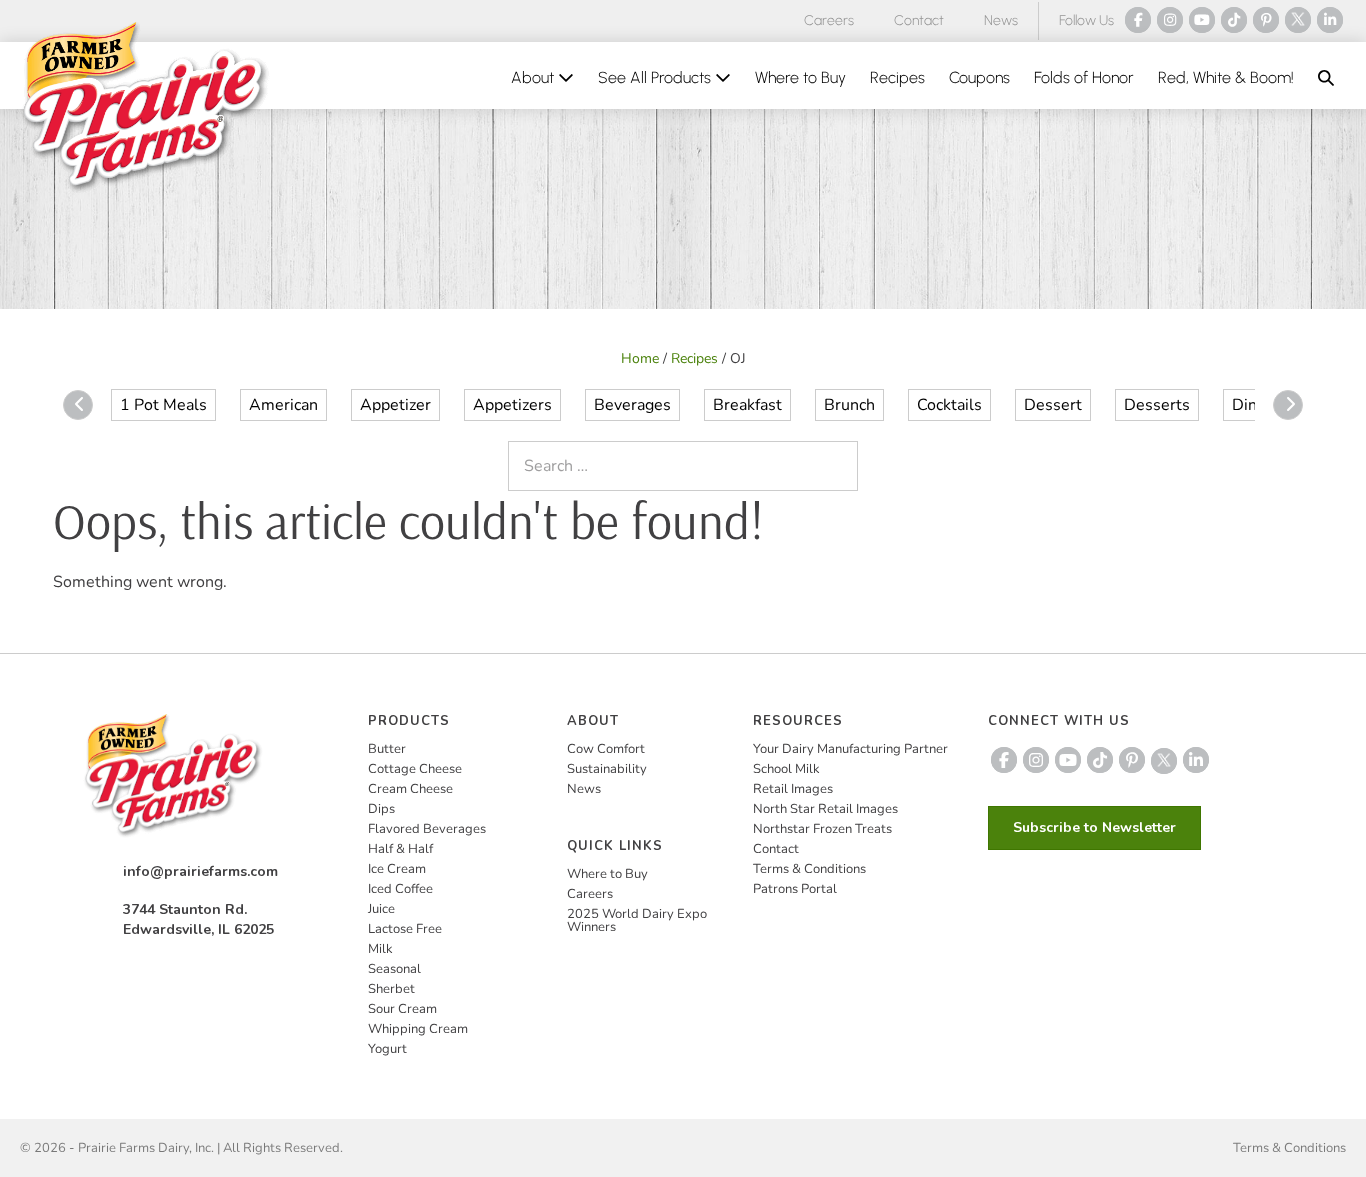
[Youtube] (1202, 20)
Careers (829, 20)
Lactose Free (405, 929)
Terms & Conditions (809, 869)
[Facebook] (1138, 20)
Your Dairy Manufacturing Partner (850, 749)
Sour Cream (402, 1009)
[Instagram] (1170, 20)
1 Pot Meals (163, 405)
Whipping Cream (418, 1029)
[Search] (838, 466)
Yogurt (387, 1049)
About (534, 77)
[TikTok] (1234, 20)
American (283, 405)
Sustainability (607, 769)
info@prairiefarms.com (200, 871)
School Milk (786, 769)
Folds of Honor (1084, 77)
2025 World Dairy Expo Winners (637, 920)
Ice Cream (397, 869)
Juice (381, 909)
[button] (1326, 78)
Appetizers (512, 405)
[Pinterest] (1266, 20)
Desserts (1157, 405)
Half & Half (400, 849)
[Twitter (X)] (1298, 20)
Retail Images (793, 789)
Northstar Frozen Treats (822, 829)
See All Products (656, 77)
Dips (381, 809)
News (1001, 20)
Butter (387, 749)
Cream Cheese (410, 789)
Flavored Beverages (427, 829)
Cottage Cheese (415, 769)
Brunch (849, 405)
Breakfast (747, 405)
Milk (380, 949)
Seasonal (394, 969)
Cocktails (949, 405)
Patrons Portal (795, 889)
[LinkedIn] (1330, 20)
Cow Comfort (606, 749)
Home (640, 358)
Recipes (897, 77)
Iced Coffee (400, 889)
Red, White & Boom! (1226, 77)
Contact (919, 20)
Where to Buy (800, 77)
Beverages (632, 405)
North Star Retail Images (825, 809)
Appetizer (395, 405)
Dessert (1053, 405)
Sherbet (391, 989)
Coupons (979, 77)
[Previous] (78, 405)
